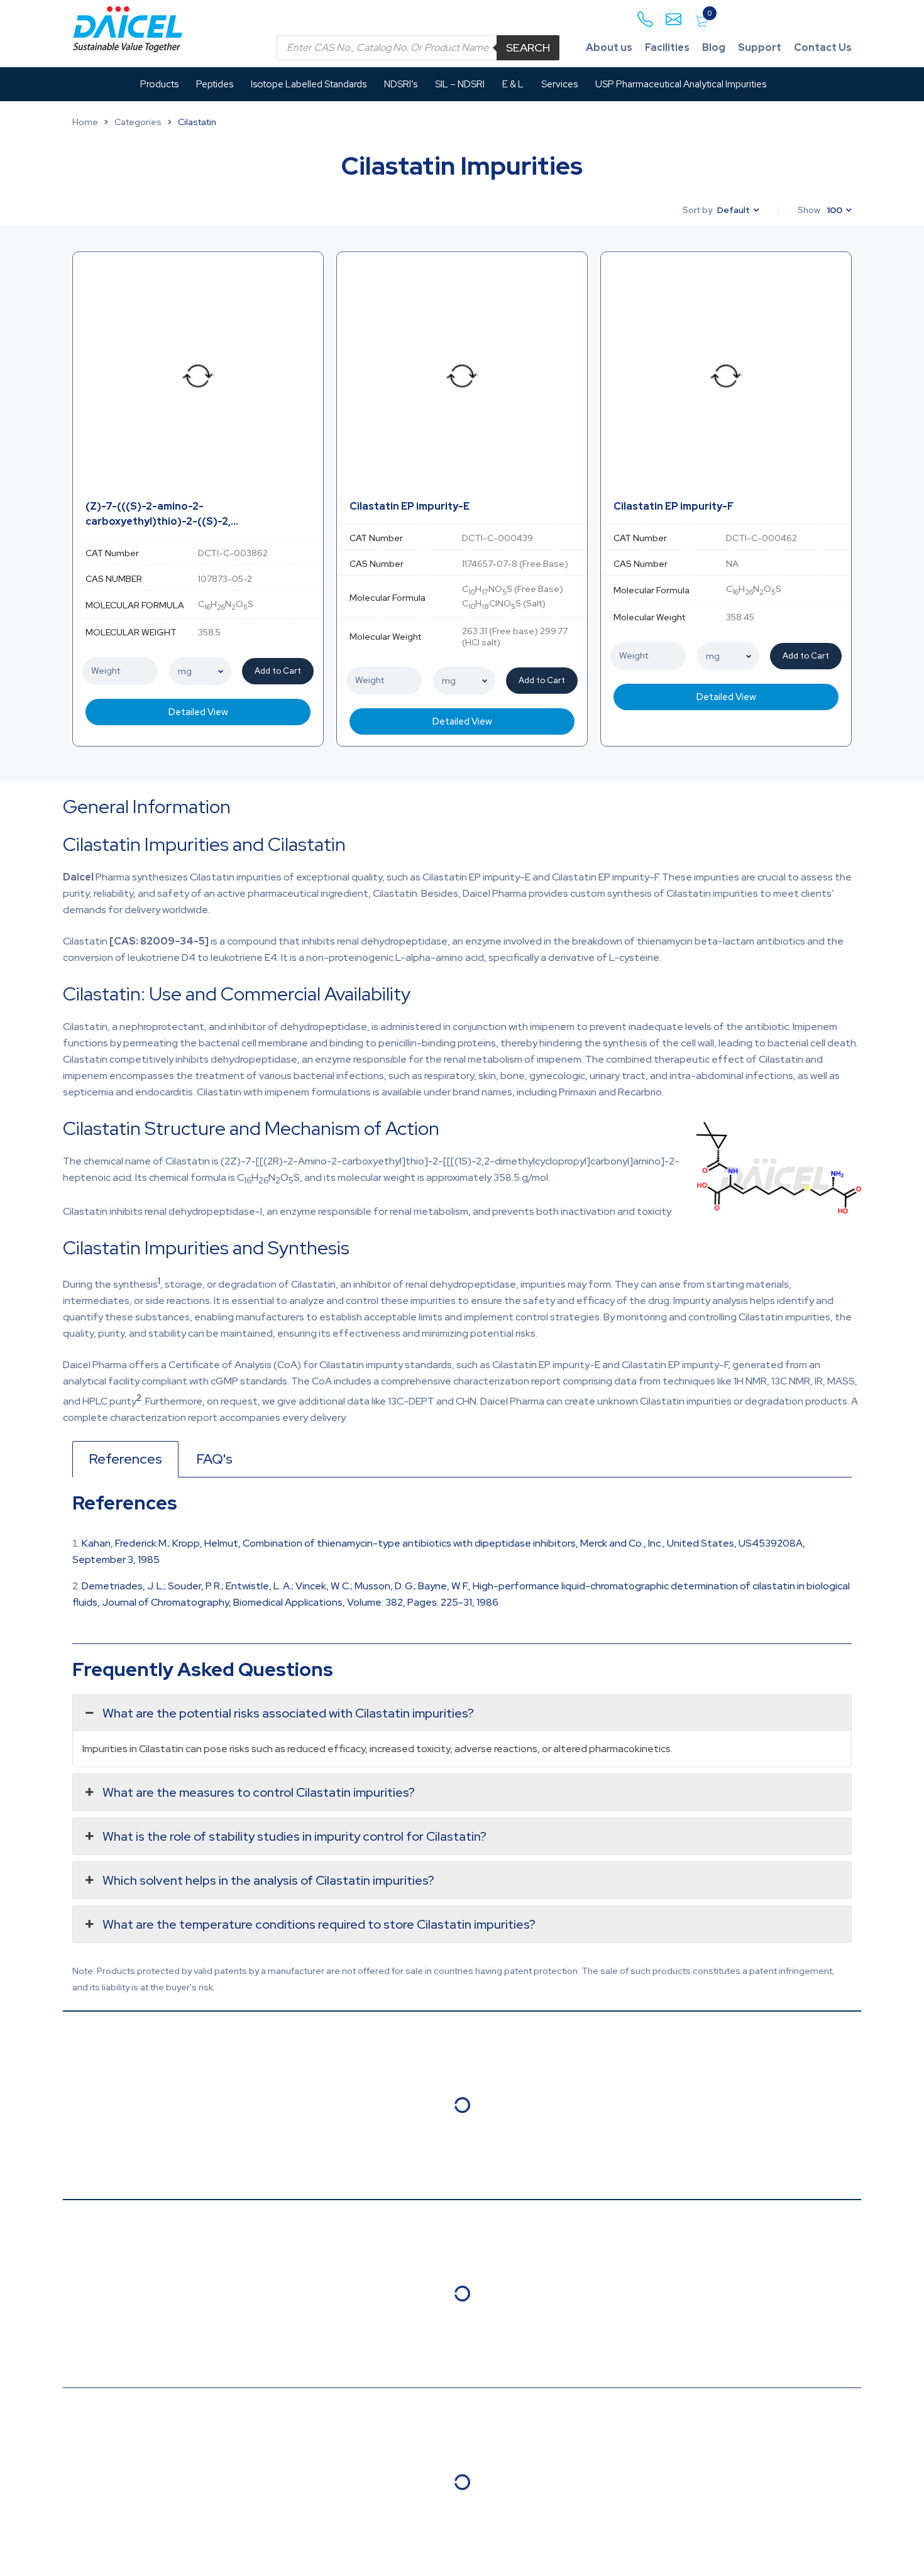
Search (528, 47)
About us (609, 47)
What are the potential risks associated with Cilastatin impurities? (288, 1713)
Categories (138, 122)
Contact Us (823, 47)
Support (760, 47)
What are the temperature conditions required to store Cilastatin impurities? (319, 1924)
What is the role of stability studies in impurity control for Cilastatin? (294, 1836)
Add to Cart (278, 671)
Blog (714, 47)
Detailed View (198, 712)
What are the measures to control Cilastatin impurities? (259, 1792)
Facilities (667, 47)
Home (85, 122)
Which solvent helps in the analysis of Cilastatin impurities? (268, 1880)
